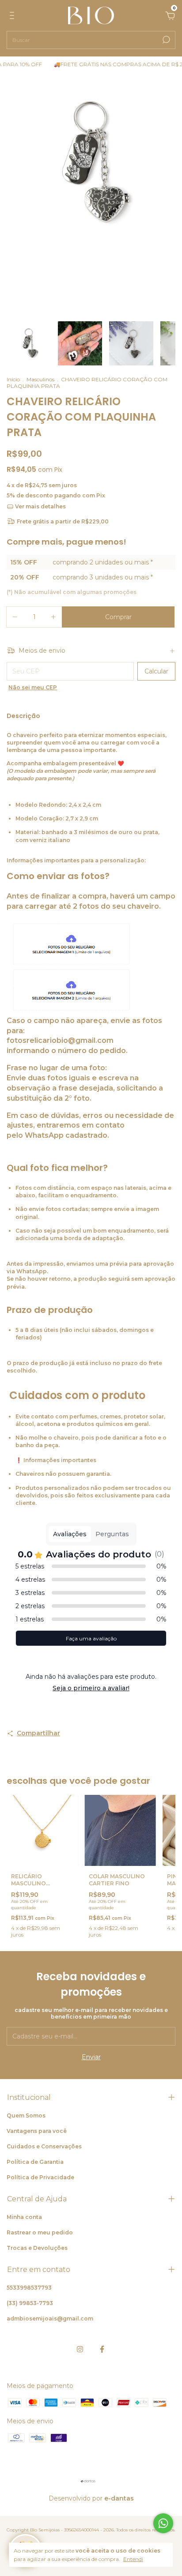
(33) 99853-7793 (30, 2303)
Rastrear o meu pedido (40, 2232)
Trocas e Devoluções (37, 2248)
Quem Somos (26, 2115)
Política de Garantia (35, 2162)
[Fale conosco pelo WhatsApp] (163, 2523)
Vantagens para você (37, 2131)
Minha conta (24, 2217)
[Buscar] (165, 40)
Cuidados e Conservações (44, 2146)
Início (13, 379)
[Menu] (13, 17)
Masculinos (40, 379)
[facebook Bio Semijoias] (102, 2349)
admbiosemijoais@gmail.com (50, 2318)
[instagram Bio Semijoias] (80, 2349)
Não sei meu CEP (33, 687)
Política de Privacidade (40, 2177)
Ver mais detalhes (40, 506)
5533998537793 (29, 2288)
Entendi (133, 2559)
